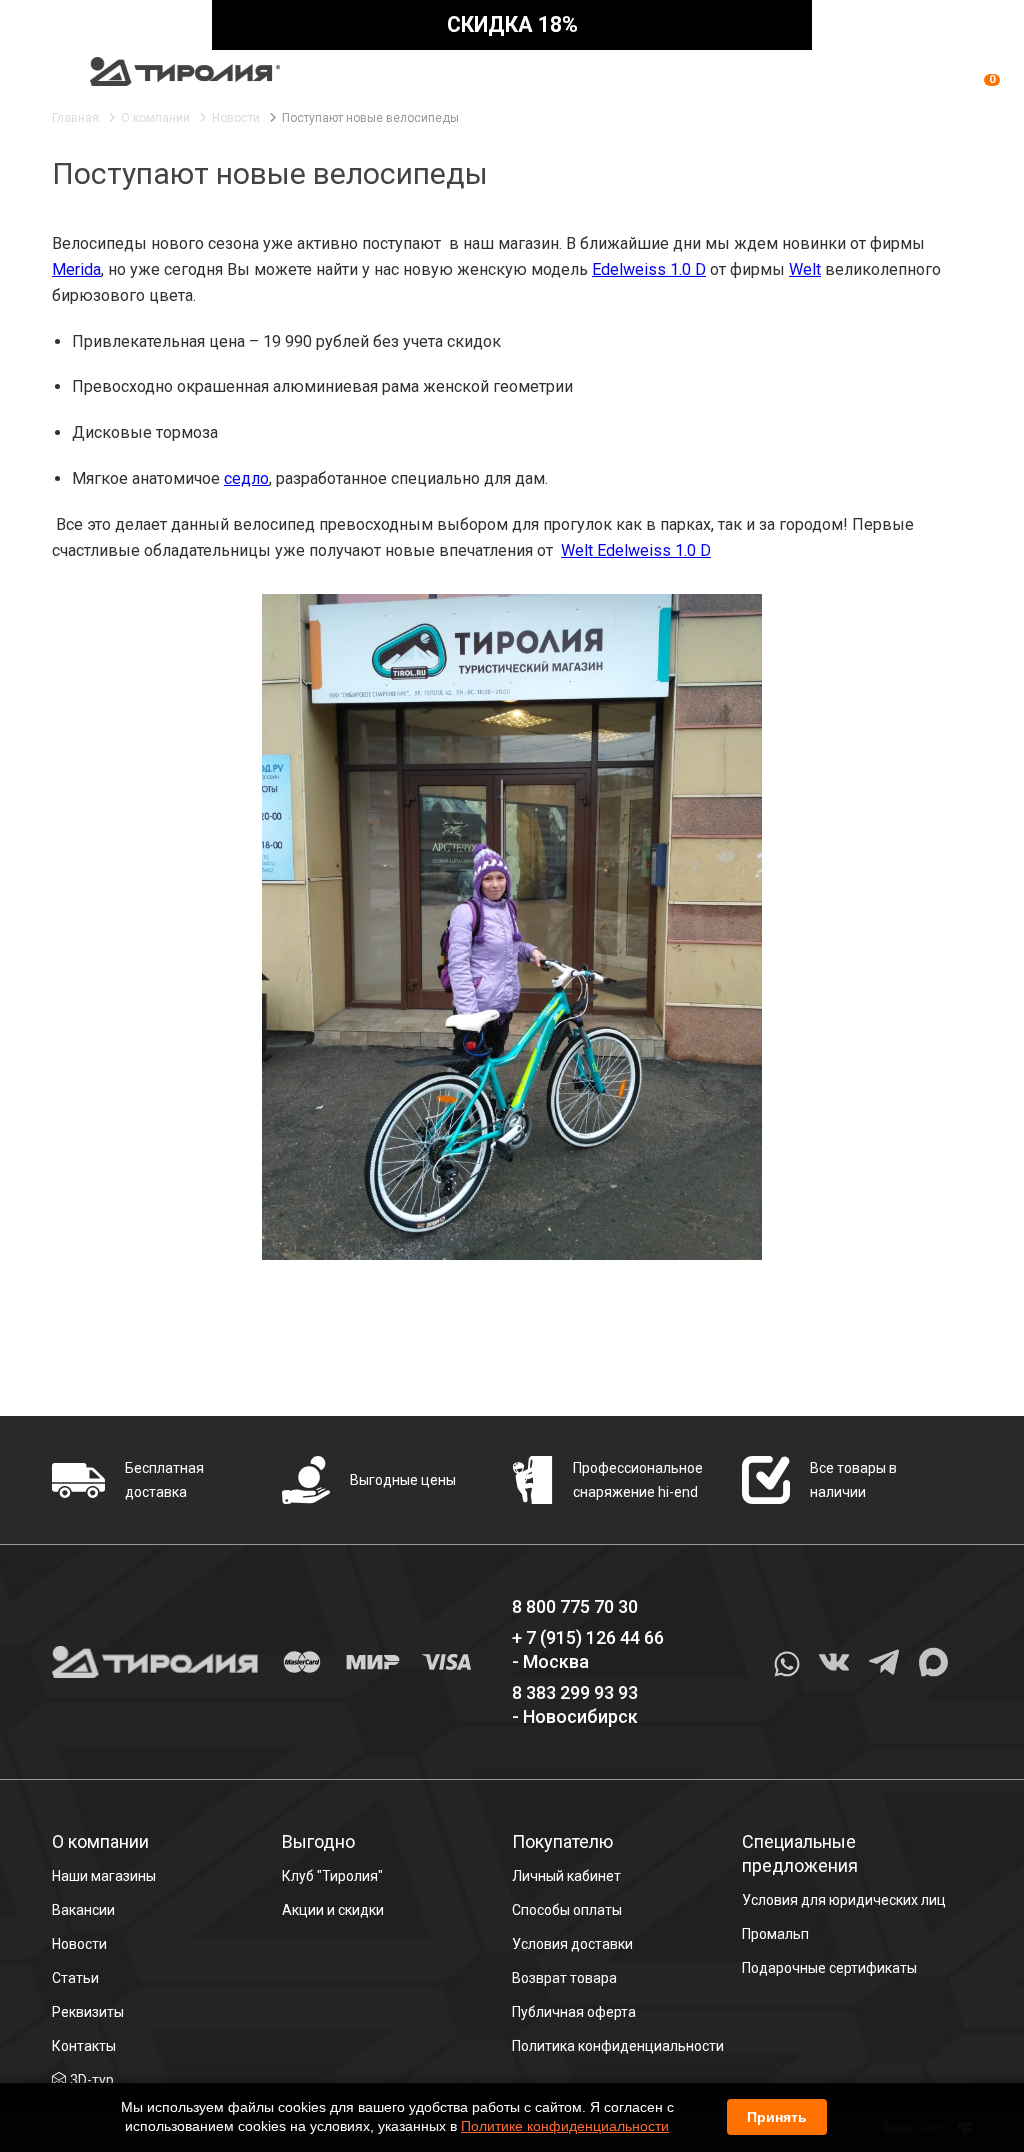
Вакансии (83, 1910)
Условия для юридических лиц (844, 1900)
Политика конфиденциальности (618, 2046)
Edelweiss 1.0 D (649, 269)
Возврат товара (564, 1978)
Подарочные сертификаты (829, 1968)
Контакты (84, 2046)
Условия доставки (572, 1944)
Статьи (75, 1978)
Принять (777, 2117)
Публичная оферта (574, 2012)
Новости (79, 1944)
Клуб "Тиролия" (332, 1876)
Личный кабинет (566, 1876)
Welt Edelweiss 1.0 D (636, 550)
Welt (805, 269)
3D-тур (92, 2080)
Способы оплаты (567, 1910)
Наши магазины (104, 1876)
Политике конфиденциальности (565, 2126)
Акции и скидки (333, 1910)
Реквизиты (88, 2012)
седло (246, 478)
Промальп (775, 1934)
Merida (76, 269)
